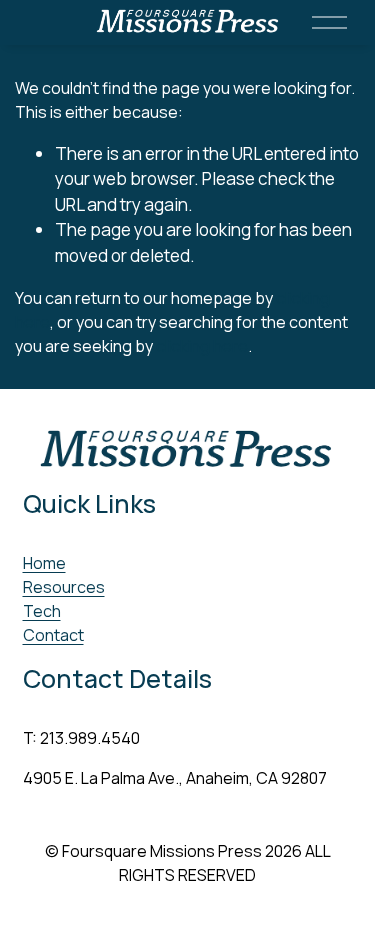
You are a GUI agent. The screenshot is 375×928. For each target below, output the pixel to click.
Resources (64, 587)
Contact (53, 635)
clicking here (202, 346)
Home (44, 563)
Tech (42, 611)
